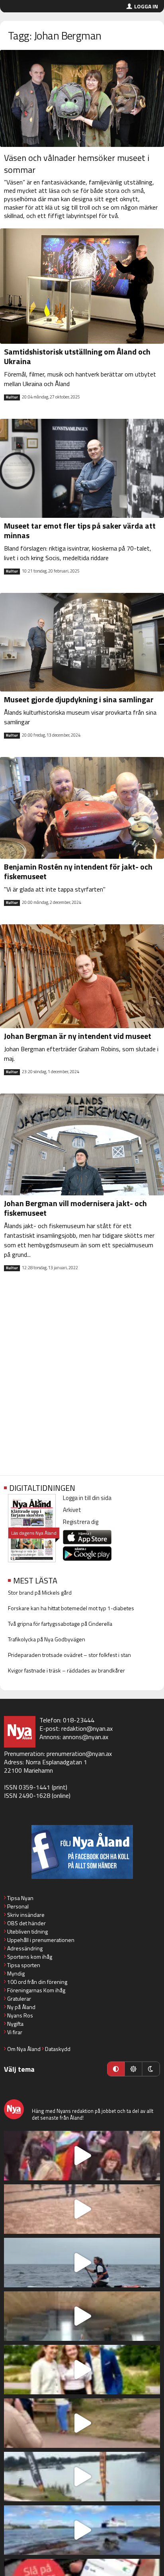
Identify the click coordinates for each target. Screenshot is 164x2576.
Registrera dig (81, 1522)
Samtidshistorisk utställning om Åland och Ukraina (77, 356)
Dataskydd (58, 2049)
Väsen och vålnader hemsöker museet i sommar (77, 164)
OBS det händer (26, 1923)
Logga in (146, 6)
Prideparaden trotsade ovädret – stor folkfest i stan (69, 1655)
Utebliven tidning (27, 1931)
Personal (18, 1906)
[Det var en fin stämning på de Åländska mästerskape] (82, 2209)
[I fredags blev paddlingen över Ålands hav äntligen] (82, 2263)
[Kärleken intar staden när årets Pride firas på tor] (82, 2156)
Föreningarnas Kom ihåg (36, 1990)
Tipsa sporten (24, 1965)
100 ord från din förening (37, 1982)
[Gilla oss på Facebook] (82, 1852)
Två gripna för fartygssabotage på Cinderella (60, 1624)
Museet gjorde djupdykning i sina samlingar (79, 699)
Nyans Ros (20, 2015)
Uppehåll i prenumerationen (41, 1940)
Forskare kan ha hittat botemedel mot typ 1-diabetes (71, 1608)
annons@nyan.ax (85, 1737)
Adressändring (25, 1948)
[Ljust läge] (133, 2069)
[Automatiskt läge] (116, 2069)
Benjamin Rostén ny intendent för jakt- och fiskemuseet (78, 871)
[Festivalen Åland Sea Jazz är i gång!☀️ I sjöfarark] (82, 2316)
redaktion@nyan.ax (87, 1728)
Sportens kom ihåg (30, 1957)
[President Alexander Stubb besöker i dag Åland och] (82, 2423)
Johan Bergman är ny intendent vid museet (78, 1036)
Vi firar (15, 2032)
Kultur (12, 397)
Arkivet (72, 1510)
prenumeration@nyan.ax (79, 1754)
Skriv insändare (26, 1915)
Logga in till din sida (87, 1498)
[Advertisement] (82, 1380)
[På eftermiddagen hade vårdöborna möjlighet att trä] (82, 2370)
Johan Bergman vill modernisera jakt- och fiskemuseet (75, 1208)
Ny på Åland (21, 2007)
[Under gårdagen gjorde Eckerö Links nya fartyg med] (82, 2530)
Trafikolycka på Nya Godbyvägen (47, 1639)
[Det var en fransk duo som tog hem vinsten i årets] (82, 2477)
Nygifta (15, 2024)
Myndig (16, 1973)
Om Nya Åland (24, 2049)
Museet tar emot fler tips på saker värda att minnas (80, 530)
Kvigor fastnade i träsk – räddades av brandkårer (66, 1670)
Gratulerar (19, 1998)
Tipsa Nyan (20, 1898)
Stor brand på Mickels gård (40, 1592)
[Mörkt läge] (151, 2069)
